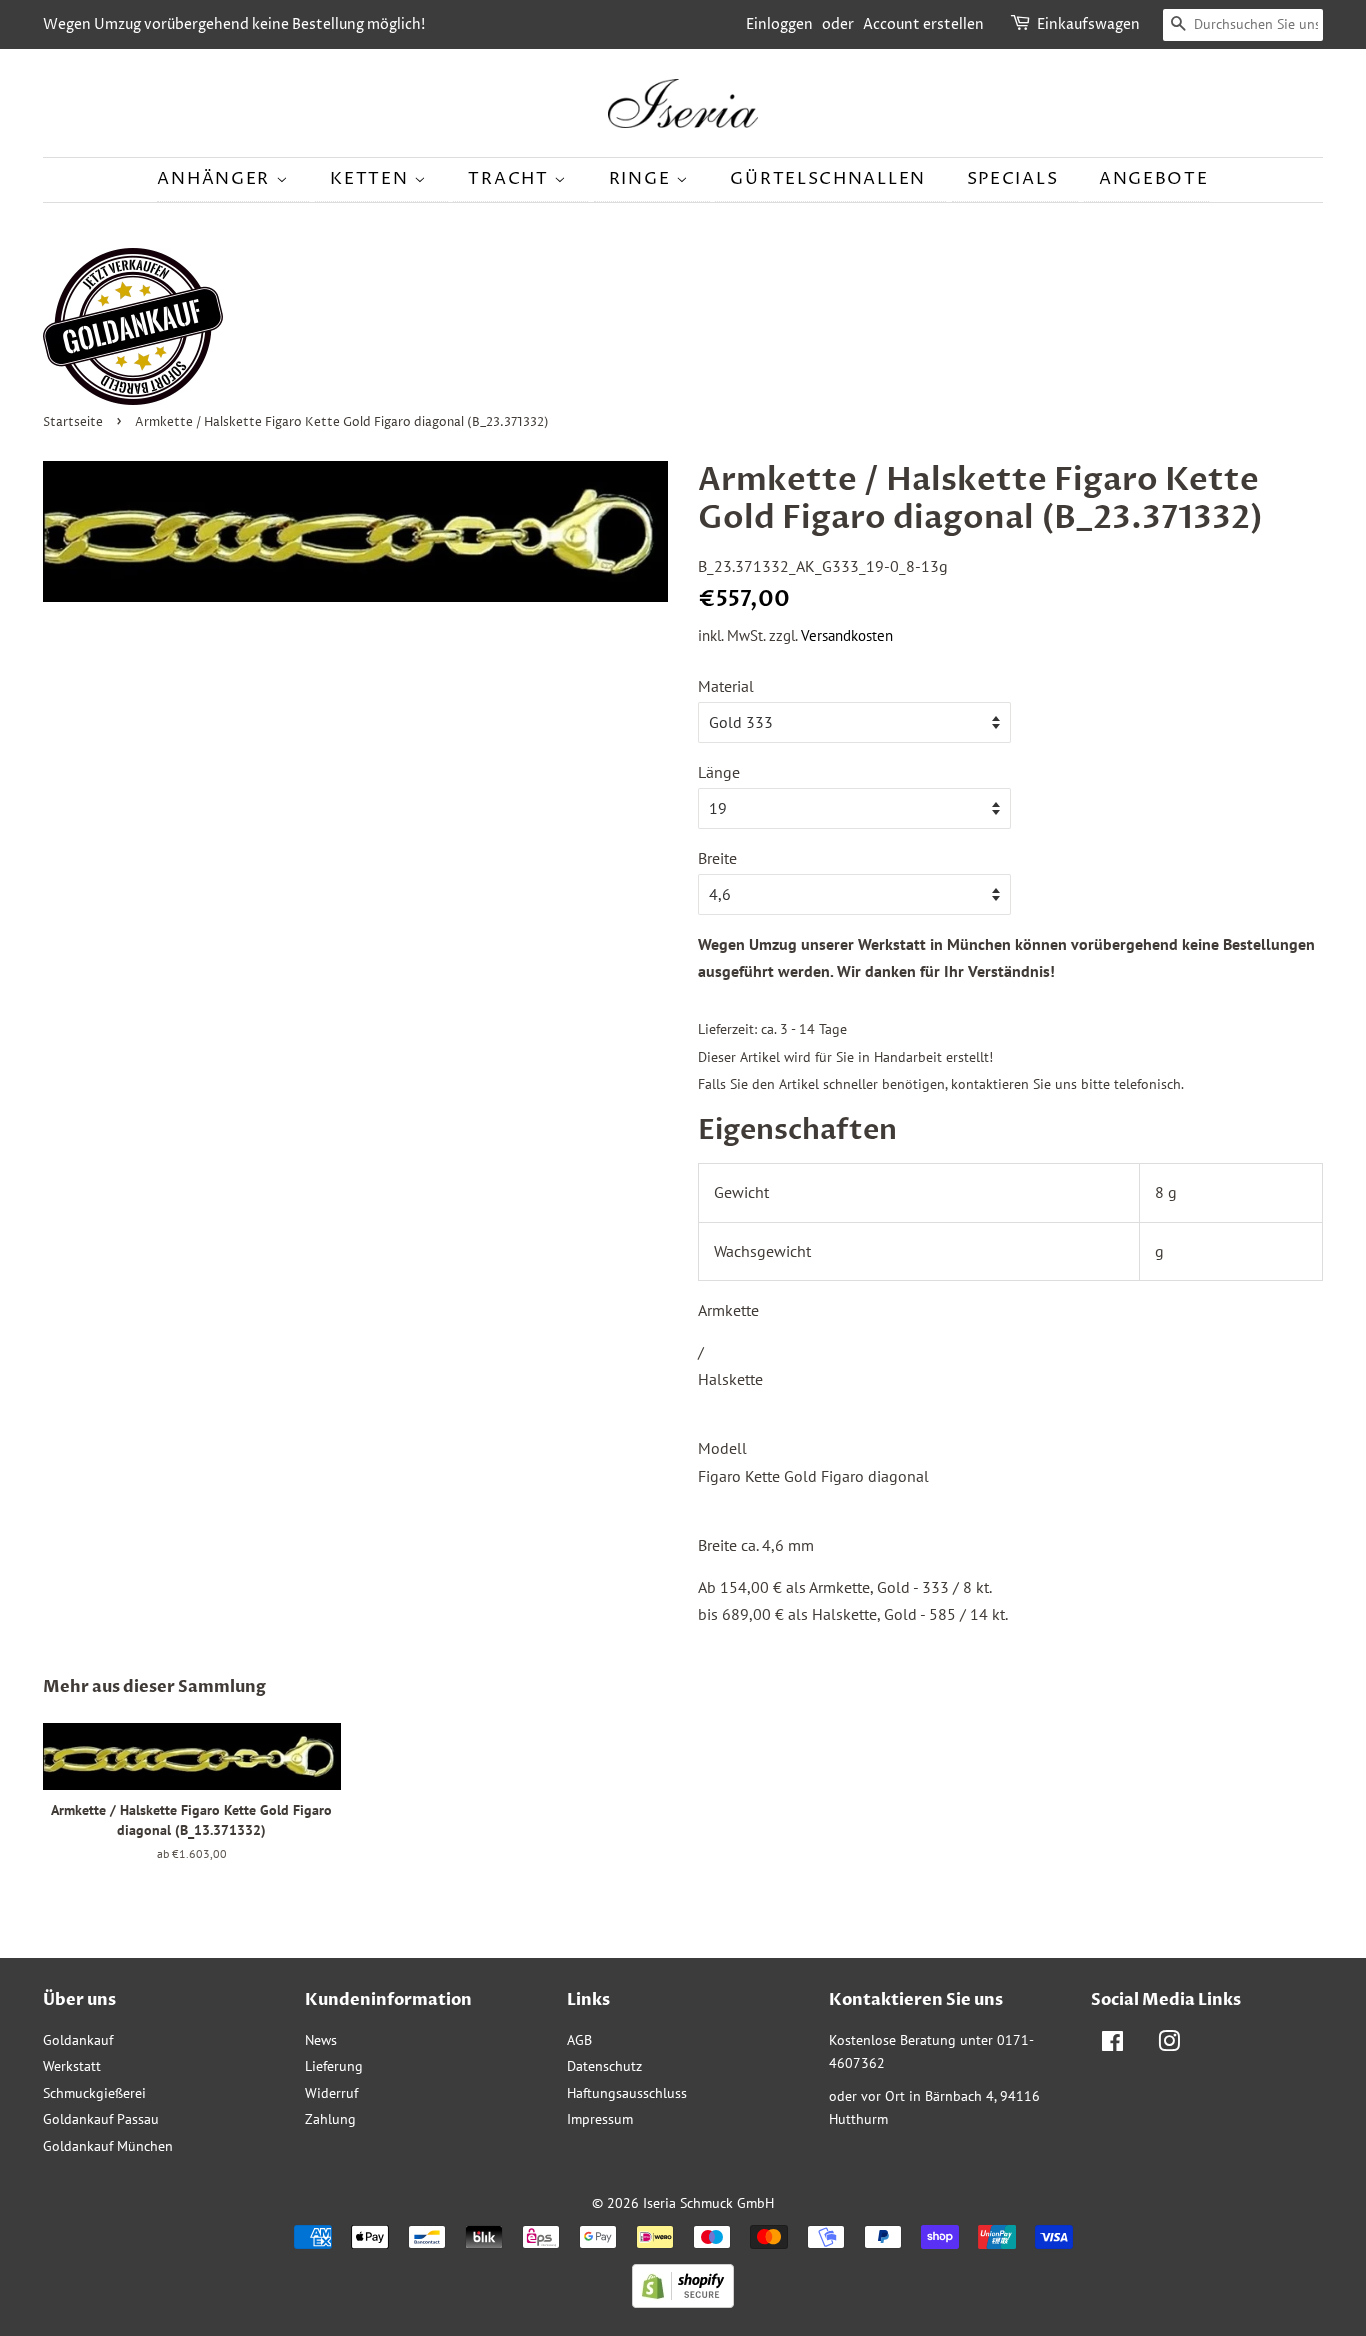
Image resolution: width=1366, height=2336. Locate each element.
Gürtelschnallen (828, 179)
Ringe (642, 179)
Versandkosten (847, 635)
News (321, 2040)
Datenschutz (604, 2066)
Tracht (511, 179)
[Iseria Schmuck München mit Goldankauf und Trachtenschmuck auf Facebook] (1112, 2045)
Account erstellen (923, 24)
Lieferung (334, 2066)
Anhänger (216, 179)
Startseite (73, 422)
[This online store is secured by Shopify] (683, 2302)
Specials (1013, 179)
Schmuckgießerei (94, 2093)
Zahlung (330, 2119)
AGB (579, 2040)
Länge (719, 772)
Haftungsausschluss (627, 2093)
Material (726, 686)
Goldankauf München (108, 2146)
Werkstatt (72, 2066)
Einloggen (779, 24)
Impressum (600, 2119)
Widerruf (331, 2093)
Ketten (372, 179)
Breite (717, 858)
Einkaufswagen (1088, 24)
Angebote (1154, 179)
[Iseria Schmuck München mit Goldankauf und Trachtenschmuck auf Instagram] (1169, 2045)
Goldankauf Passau (101, 2119)
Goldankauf (78, 2040)
